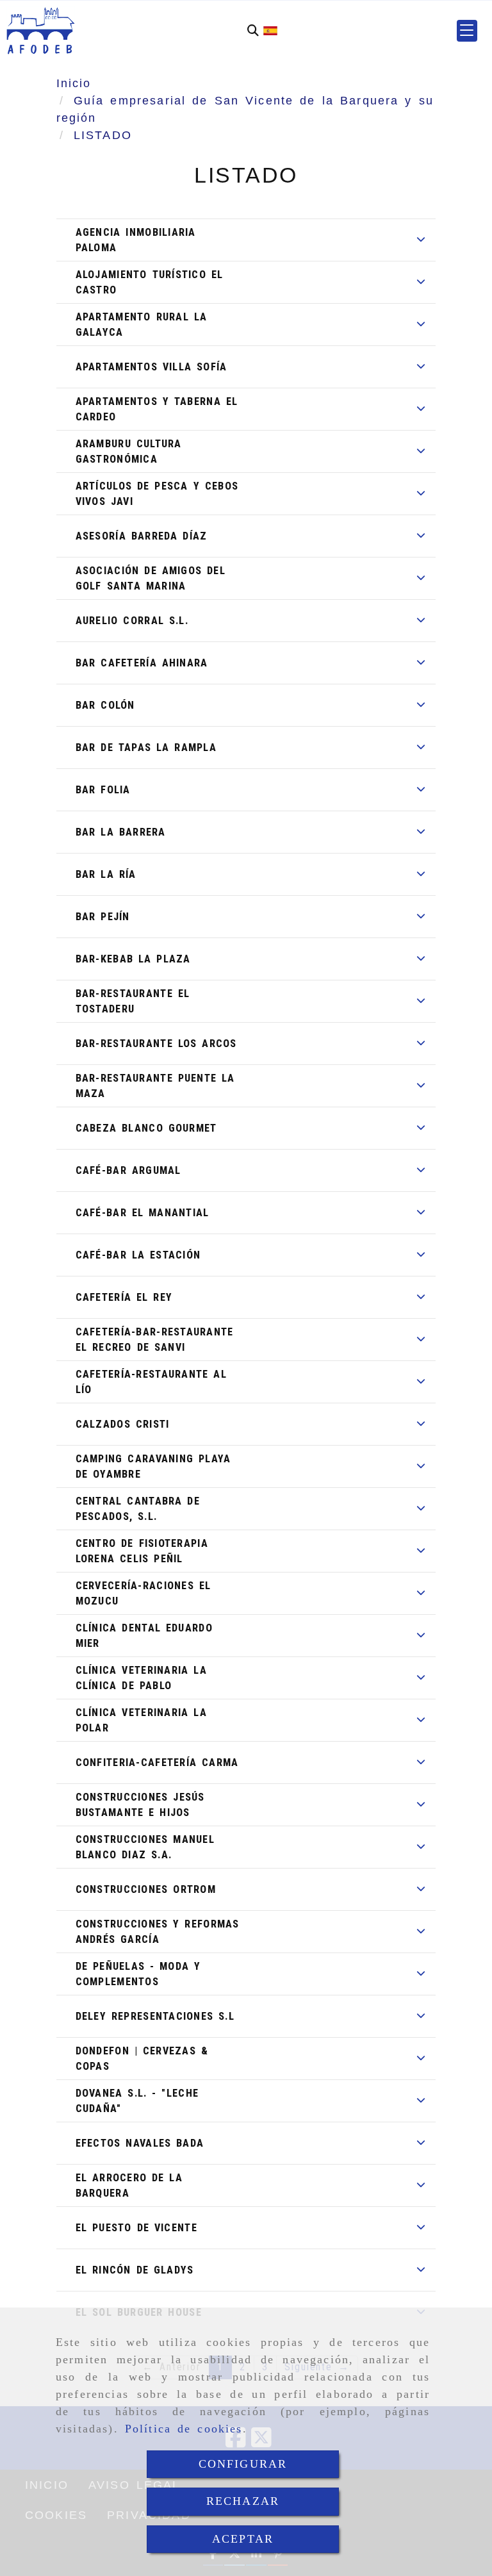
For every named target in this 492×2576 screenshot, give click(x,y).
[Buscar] (253, 30)
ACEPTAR (243, 2539)
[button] (467, 31)
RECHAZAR (243, 2501)
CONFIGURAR (243, 2464)
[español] (270, 30)
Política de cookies (184, 2429)
